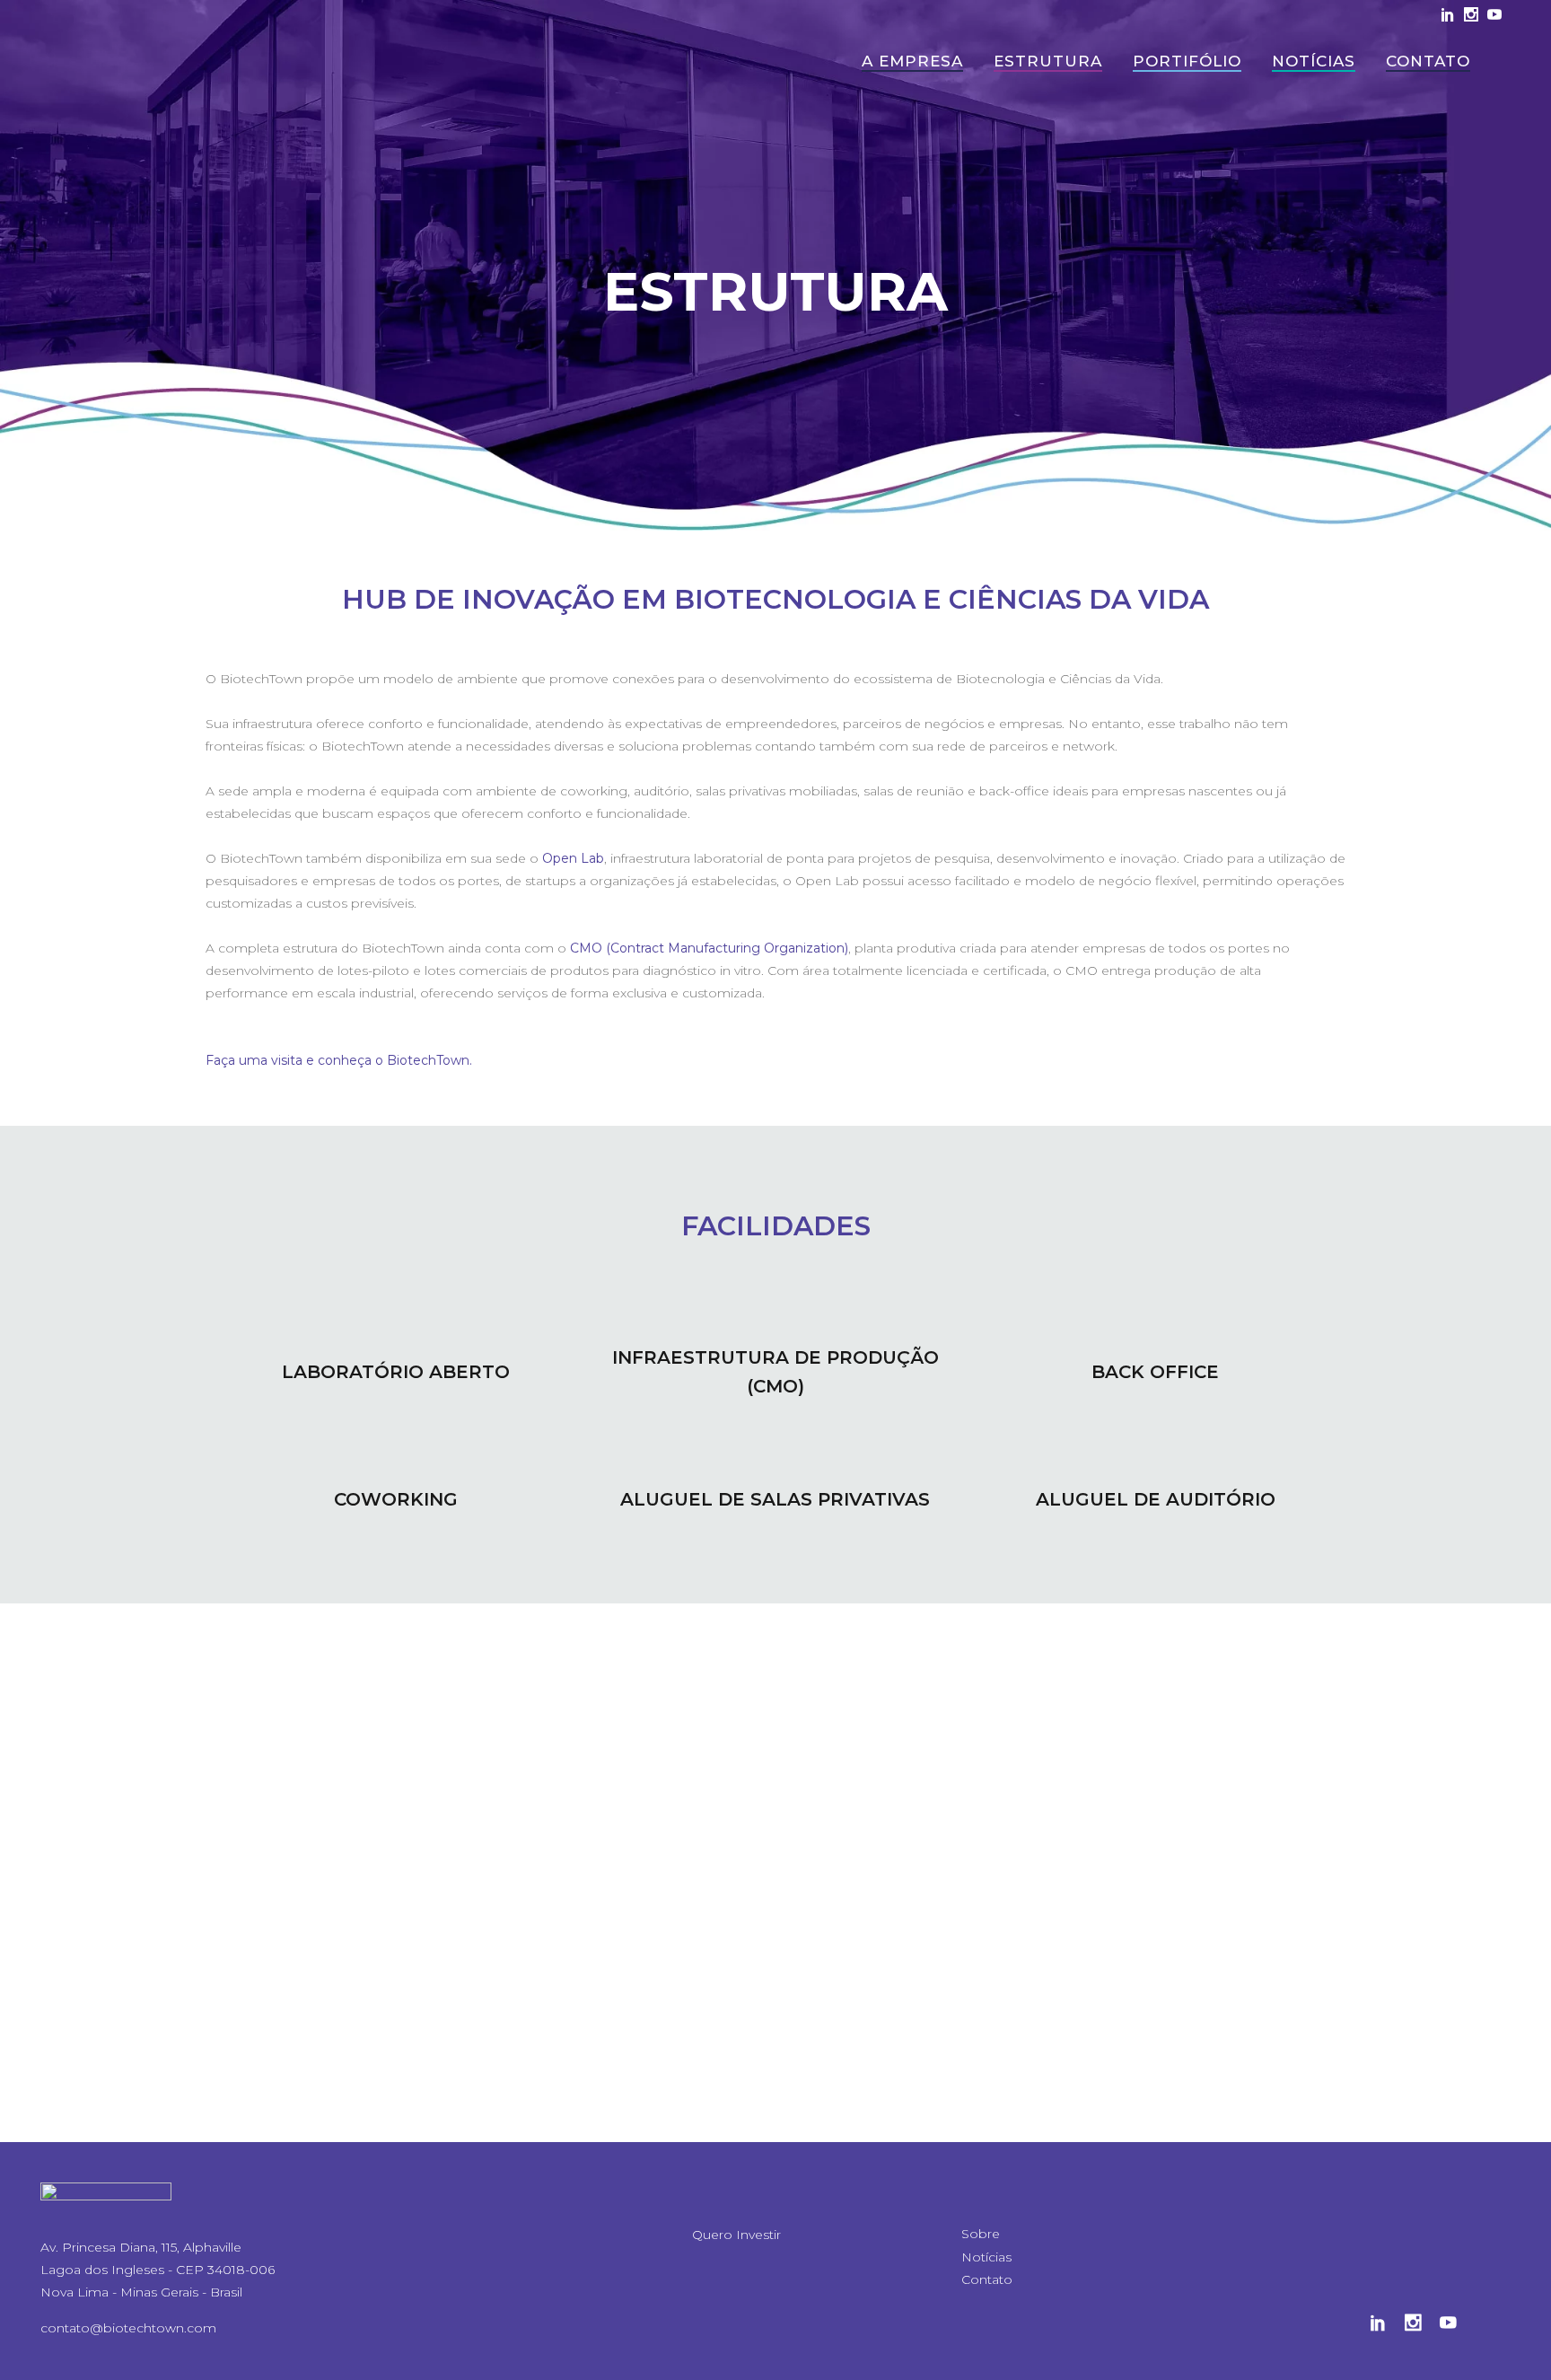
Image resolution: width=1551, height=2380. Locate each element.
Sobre (981, 2234)
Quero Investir (736, 2235)
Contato (987, 2279)
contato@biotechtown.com (128, 2328)
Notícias (986, 2257)
